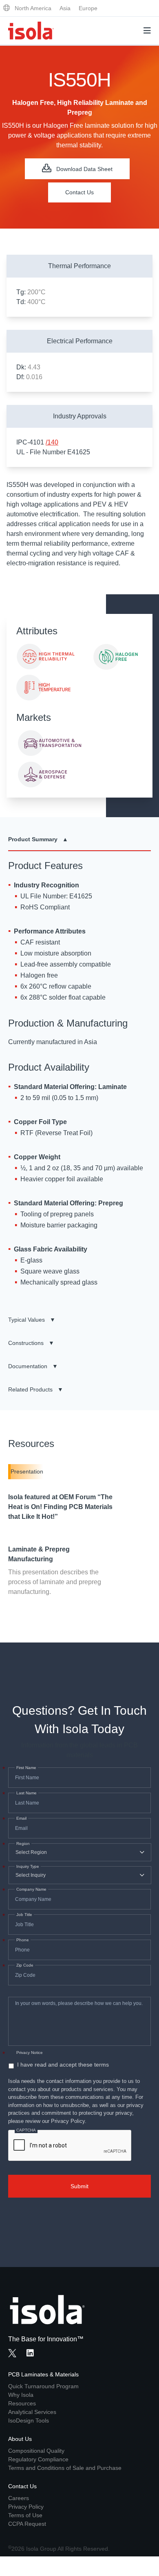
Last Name (26, 1793)
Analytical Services (32, 2412)
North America (33, 8)
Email (21, 1818)
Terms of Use (25, 2515)
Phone (22, 1940)
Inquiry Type (27, 1867)
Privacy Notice (30, 2053)
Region (22, 1844)
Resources (22, 2403)
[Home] (31, 31)
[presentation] (70, 2146)
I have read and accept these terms (63, 2065)
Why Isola (21, 2395)
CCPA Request (27, 2524)
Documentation (33, 1366)
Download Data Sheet (84, 169)
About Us (20, 2439)
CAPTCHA (26, 2130)
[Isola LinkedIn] (33, 2354)
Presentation (27, 1471)
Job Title (23, 1915)
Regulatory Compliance (38, 2459)
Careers (19, 2498)
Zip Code (24, 1965)
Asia (65, 8)
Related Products (36, 1389)
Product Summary (38, 839)
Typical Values (32, 1320)
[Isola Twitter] (12, 2353)
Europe (88, 8)
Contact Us (79, 192)
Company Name (31, 1889)
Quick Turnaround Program (43, 2386)
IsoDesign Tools (29, 2420)
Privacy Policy (26, 2507)
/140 (52, 442)
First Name (25, 1768)
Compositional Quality (36, 2451)
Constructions (31, 1343)
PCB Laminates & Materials (43, 2374)
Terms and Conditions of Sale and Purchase (65, 2468)
